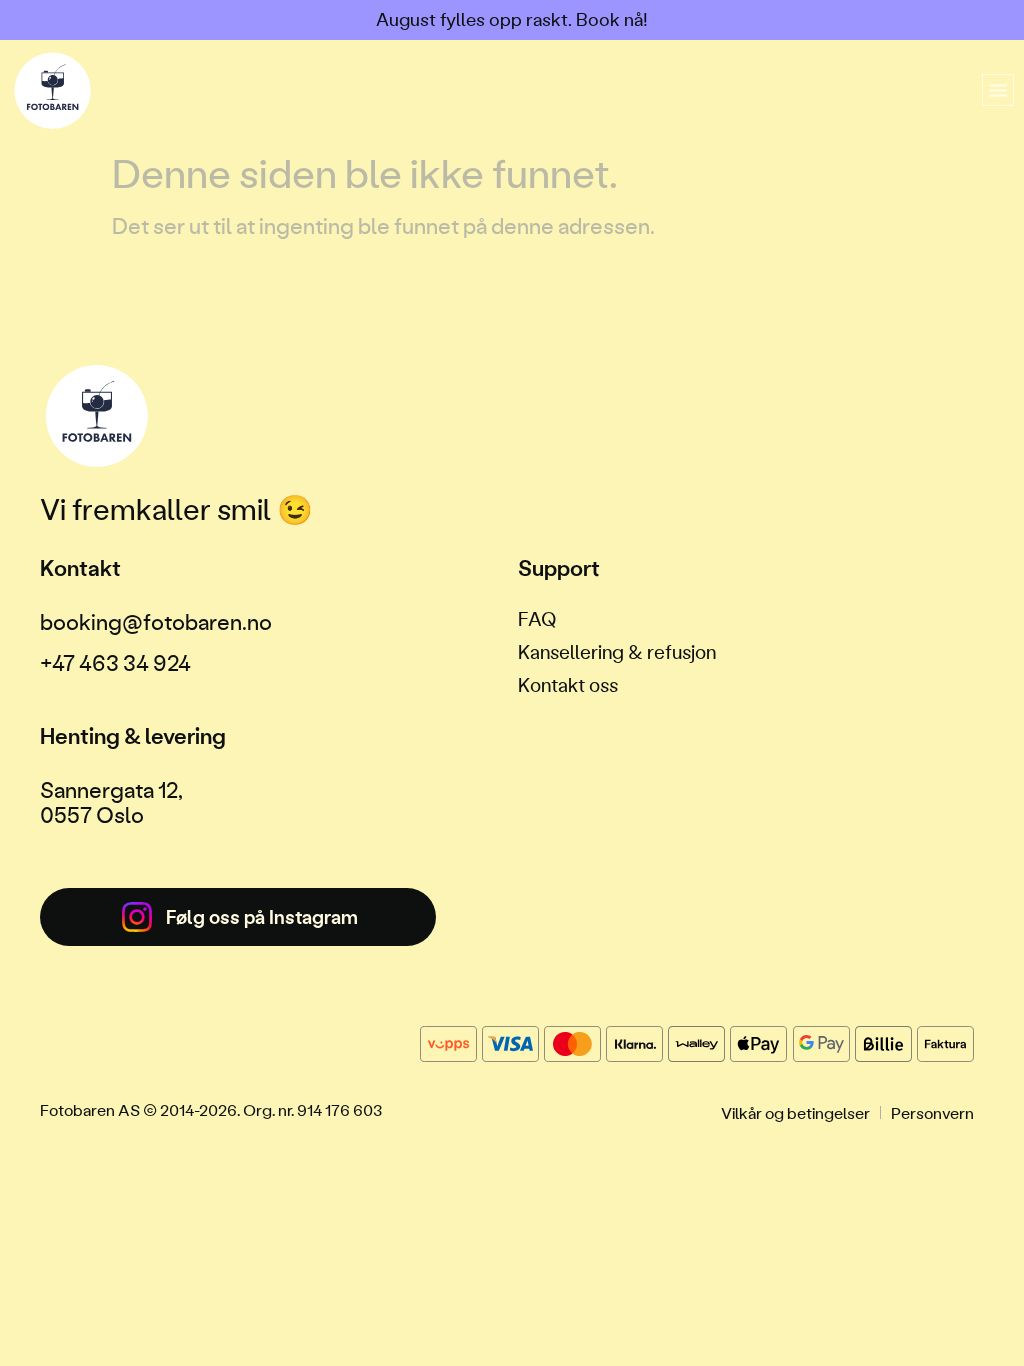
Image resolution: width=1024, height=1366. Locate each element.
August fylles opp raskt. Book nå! (512, 19)
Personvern (932, 1112)
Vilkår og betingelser (795, 1112)
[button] (998, 90)
